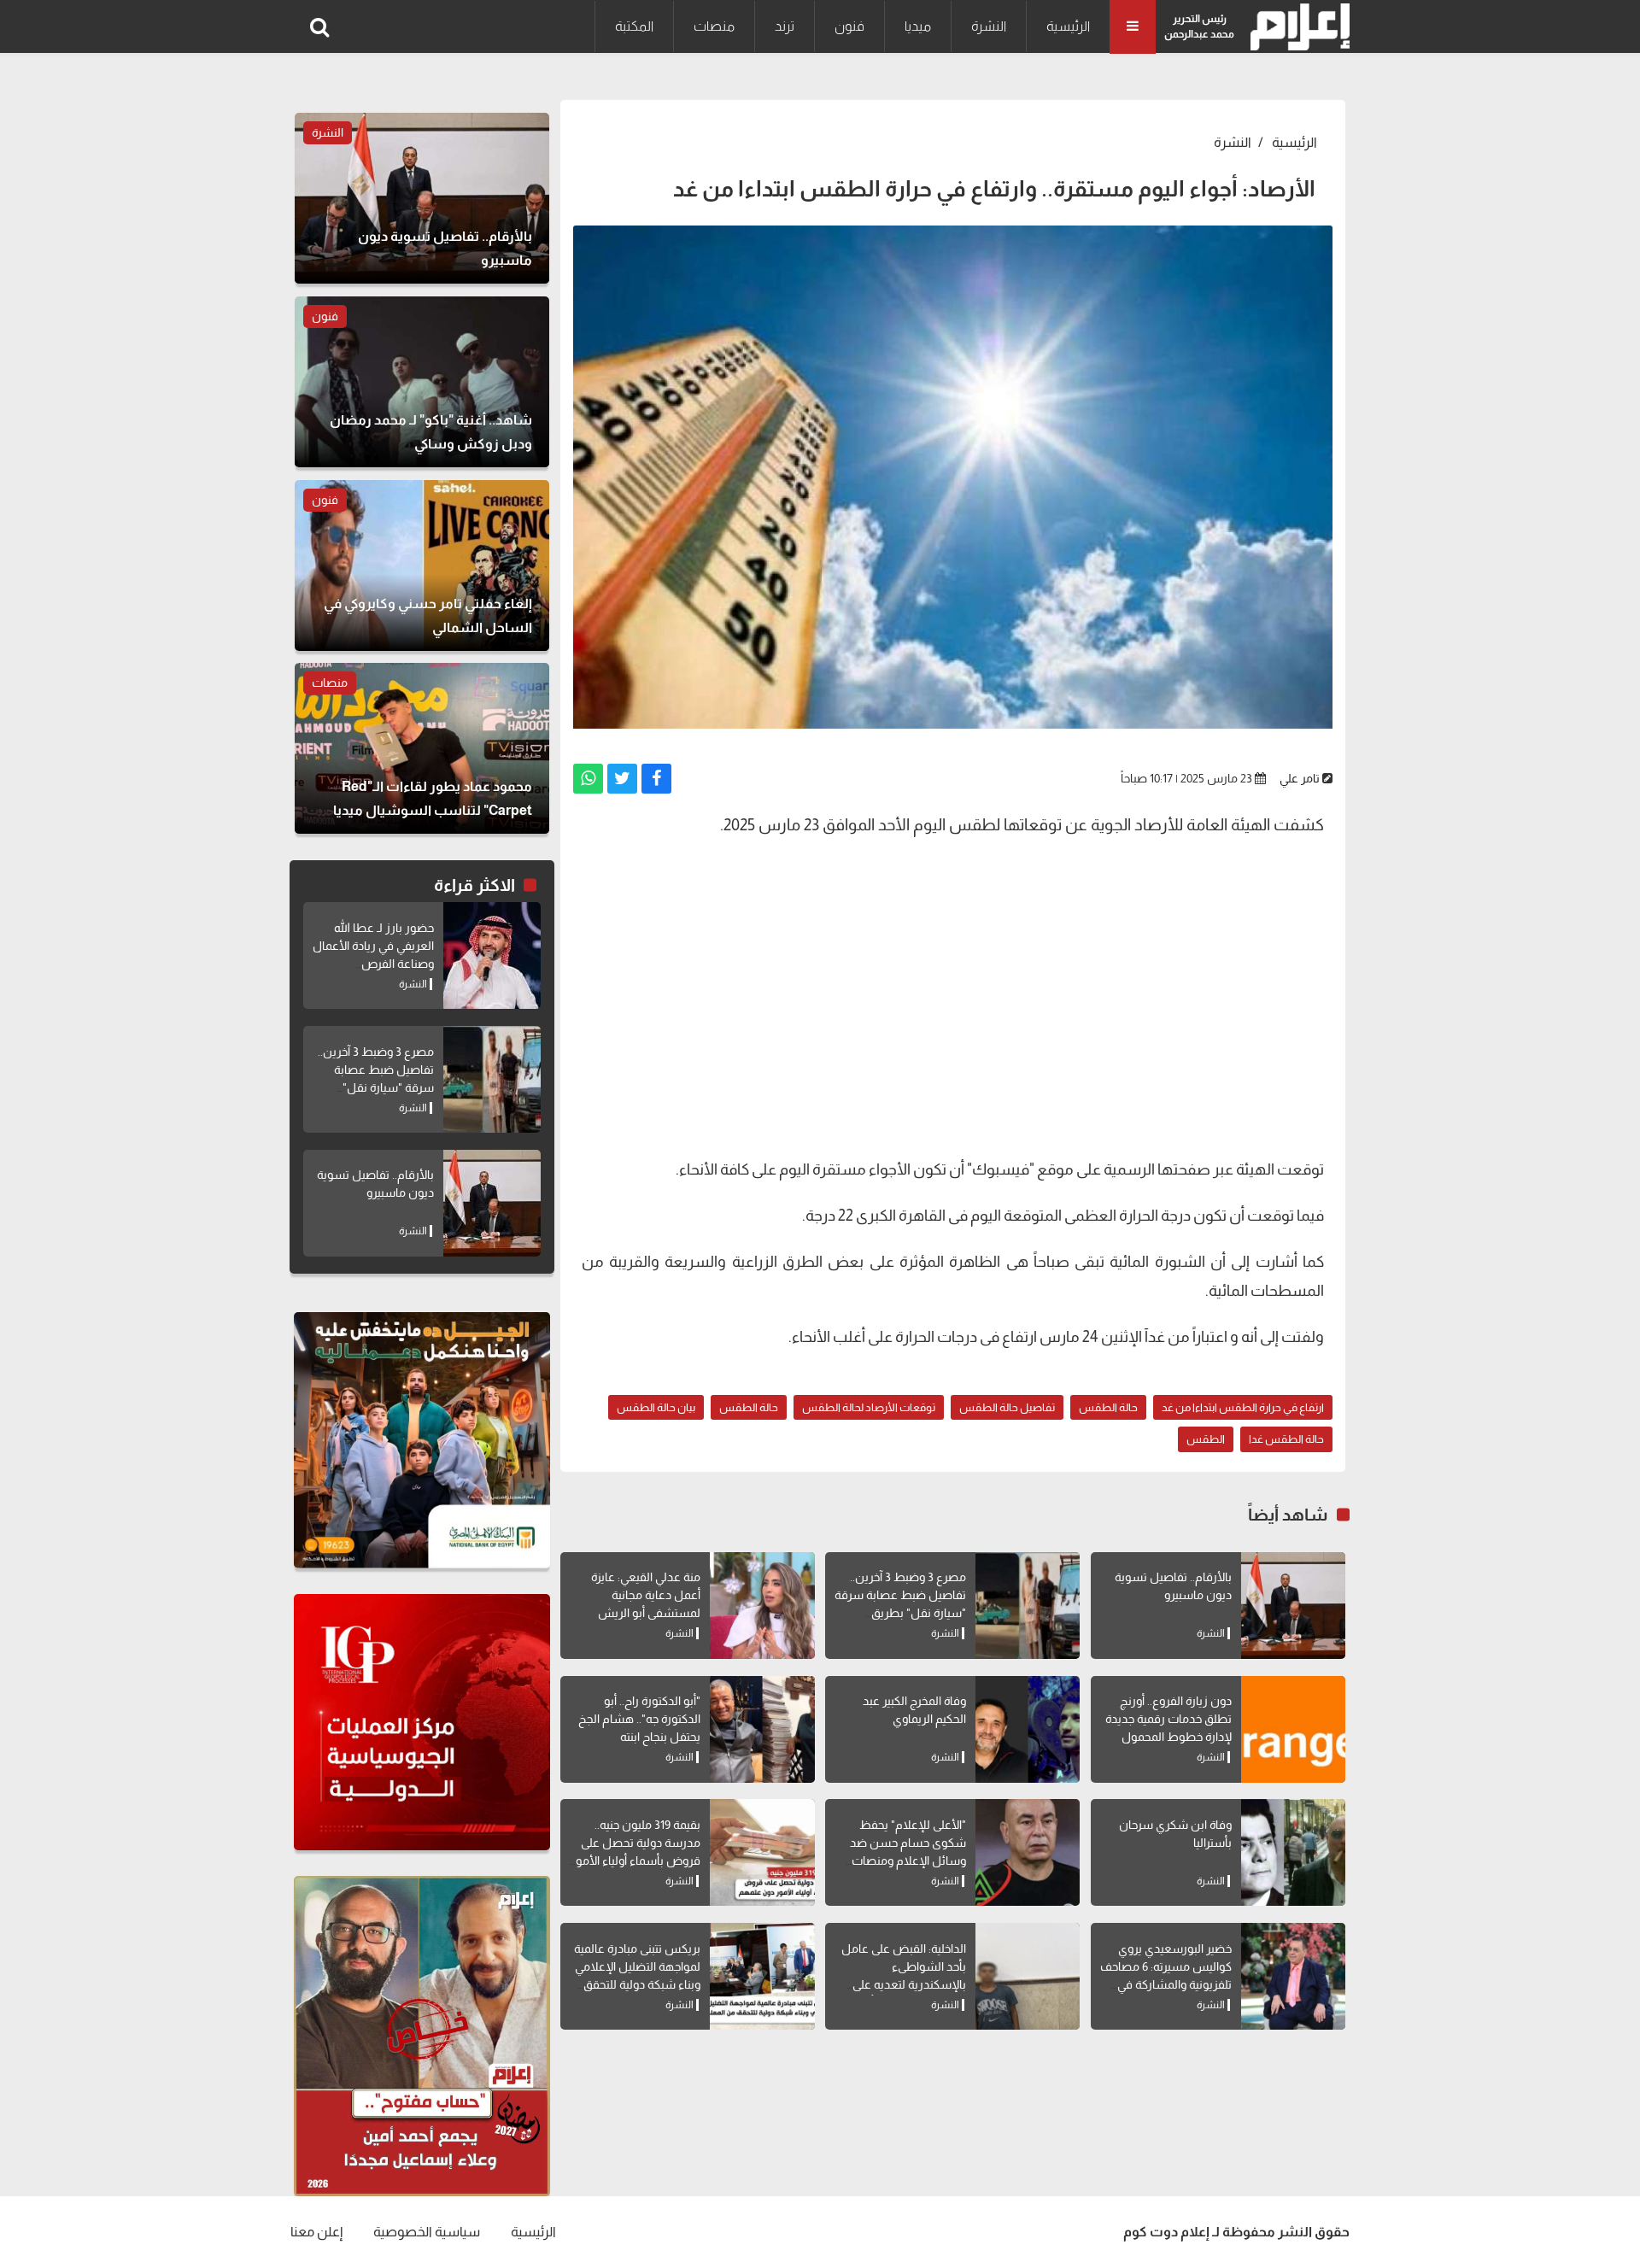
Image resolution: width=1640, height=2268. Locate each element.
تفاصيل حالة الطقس (1007, 1407)
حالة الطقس (1108, 1407)
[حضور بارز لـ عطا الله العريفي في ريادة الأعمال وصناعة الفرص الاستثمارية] (492, 955)
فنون (849, 26)
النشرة (989, 26)
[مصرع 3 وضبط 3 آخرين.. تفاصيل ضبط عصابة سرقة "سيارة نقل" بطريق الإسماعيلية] (1028, 1606)
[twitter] (622, 779)
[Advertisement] (953, 1018)
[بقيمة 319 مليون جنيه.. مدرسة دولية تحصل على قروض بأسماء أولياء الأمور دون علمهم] (762, 1852)
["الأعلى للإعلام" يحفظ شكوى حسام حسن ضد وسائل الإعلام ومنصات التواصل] (1028, 1852)
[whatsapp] (588, 779)
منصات (714, 26)
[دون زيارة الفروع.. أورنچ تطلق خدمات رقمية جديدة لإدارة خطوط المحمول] (1293, 1729)
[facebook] (656, 779)
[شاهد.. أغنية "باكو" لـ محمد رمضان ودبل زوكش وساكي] (422, 382)
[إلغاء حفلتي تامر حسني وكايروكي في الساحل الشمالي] (422, 566)
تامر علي (1300, 778)
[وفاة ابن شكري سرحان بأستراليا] (1293, 1852)
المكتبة (634, 26)
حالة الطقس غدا (1286, 1439)
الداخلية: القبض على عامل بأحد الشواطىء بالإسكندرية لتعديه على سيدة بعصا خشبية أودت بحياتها (904, 1984)
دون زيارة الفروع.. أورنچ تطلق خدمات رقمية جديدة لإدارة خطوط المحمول (1168, 1719)
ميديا (918, 26)
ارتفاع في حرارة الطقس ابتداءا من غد (1243, 1407)
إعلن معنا (316, 2232)
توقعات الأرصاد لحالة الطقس (869, 1407)
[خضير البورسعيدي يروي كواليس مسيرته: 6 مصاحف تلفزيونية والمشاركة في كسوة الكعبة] (1293, 1976)
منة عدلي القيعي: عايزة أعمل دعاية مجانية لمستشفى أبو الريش (646, 1595)
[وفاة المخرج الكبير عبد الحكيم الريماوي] (1028, 1729)
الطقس (1206, 1439)
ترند (785, 26)
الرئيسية (1068, 26)
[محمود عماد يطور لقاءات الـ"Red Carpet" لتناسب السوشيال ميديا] (422, 748)
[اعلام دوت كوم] (1296, 27)
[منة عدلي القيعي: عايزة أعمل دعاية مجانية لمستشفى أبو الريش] (762, 1606)
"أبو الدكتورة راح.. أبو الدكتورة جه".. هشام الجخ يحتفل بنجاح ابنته (639, 1719)
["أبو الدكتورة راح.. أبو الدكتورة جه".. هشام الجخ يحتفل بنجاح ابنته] (762, 1729)
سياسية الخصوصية (427, 2232)
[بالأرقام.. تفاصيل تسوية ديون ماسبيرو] (1293, 1606)
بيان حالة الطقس (656, 1407)
